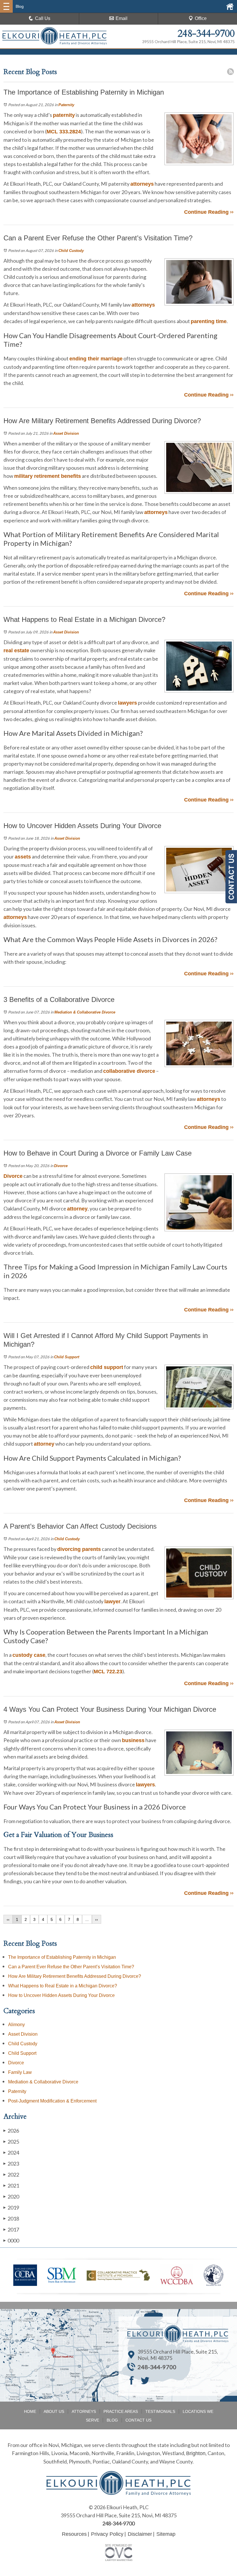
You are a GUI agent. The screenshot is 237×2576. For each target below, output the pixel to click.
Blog (112, 2420)
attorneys (142, 184)
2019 (11, 2208)
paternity (64, 115)
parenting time (209, 321)
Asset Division (66, 433)
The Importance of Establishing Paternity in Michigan (62, 1957)
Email (122, 18)
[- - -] (6, 6)
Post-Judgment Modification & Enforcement (52, 2101)
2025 (11, 2142)
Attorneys (84, 2411)
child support (107, 1367)
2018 (11, 2218)
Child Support (67, 1357)
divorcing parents (79, 1549)
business (133, 1740)
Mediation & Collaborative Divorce (85, 1012)
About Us (54, 2411)
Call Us (43, 18)
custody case (29, 1655)
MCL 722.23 (108, 1672)
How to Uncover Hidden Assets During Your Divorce (61, 1995)
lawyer (112, 1602)
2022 (11, 2175)
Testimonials (160, 2411)
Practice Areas (121, 2411)
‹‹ (8, 1919)
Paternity (66, 105)
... (87, 1919)
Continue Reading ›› (209, 212)
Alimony (16, 2025)
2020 (11, 2197)
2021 (11, 2186)
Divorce (61, 1166)
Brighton (196, 2453)
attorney (77, 1209)
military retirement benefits (48, 476)
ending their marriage (96, 359)
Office (201, 18)
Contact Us (138, 2420)
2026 (11, 2131)
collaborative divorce (129, 1071)
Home (30, 2411)
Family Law (20, 2072)
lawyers (127, 703)
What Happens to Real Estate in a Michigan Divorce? (63, 1986)
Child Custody (71, 251)
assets (23, 857)
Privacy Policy (107, 2534)
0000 (11, 2240)
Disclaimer (140, 2534)
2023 (11, 2164)
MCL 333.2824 (64, 132)
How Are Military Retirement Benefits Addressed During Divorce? (75, 1976)
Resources (74, 2534)
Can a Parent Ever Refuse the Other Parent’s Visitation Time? (71, 1967)
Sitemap (166, 2534)
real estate (16, 651)
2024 (11, 2153)
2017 (11, 2229)
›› (97, 1919)
